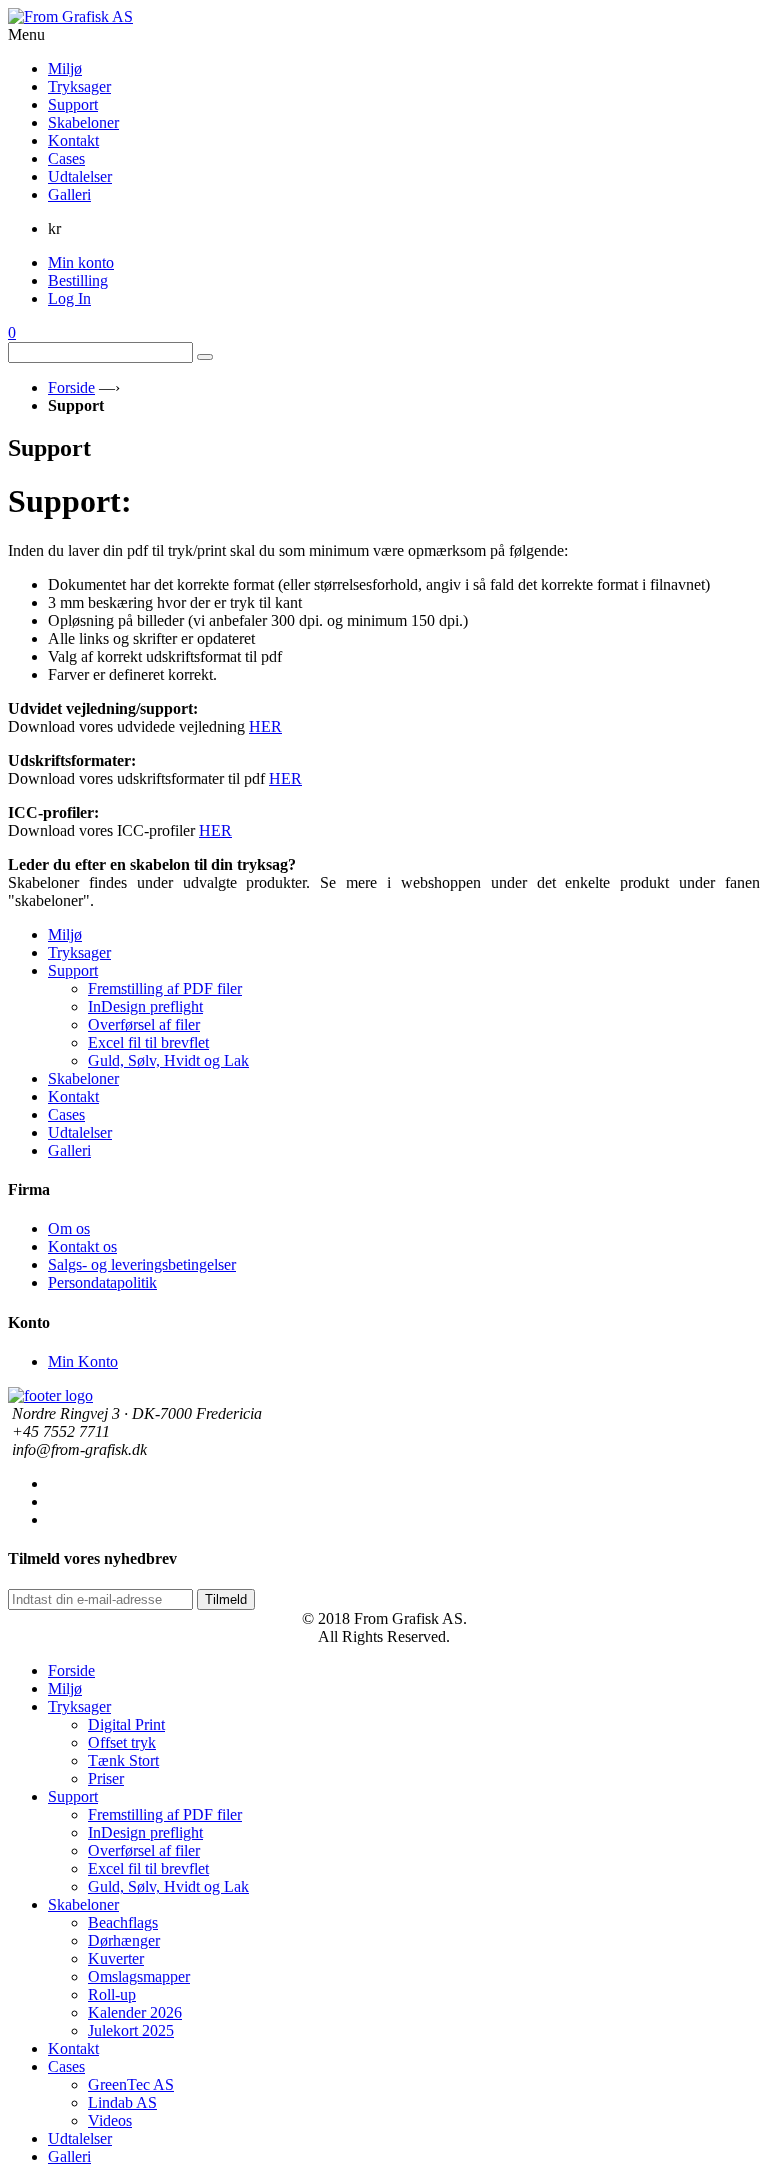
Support (73, 970)
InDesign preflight (145, 1006)
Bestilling (78, 280)
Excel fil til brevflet (148, 1042)
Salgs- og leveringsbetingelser (142, 1264)
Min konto (81, 262)
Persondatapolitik (102, 1282)
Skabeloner (83, 1078)
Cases (66, 1114)
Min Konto (83, 1361)
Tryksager (79, 952)
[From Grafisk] (384, 17)
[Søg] (205, 357)
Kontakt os (82, 1246)
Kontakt (73, 1096)
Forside (71, 387)
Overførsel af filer (144, 1024)
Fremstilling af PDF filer (165, 988)
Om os (69, 1228)
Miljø (65, 934)
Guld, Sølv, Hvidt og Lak (168, 1060)
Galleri (69, 1150)
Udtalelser (80, 1132)
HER (265, 726)
